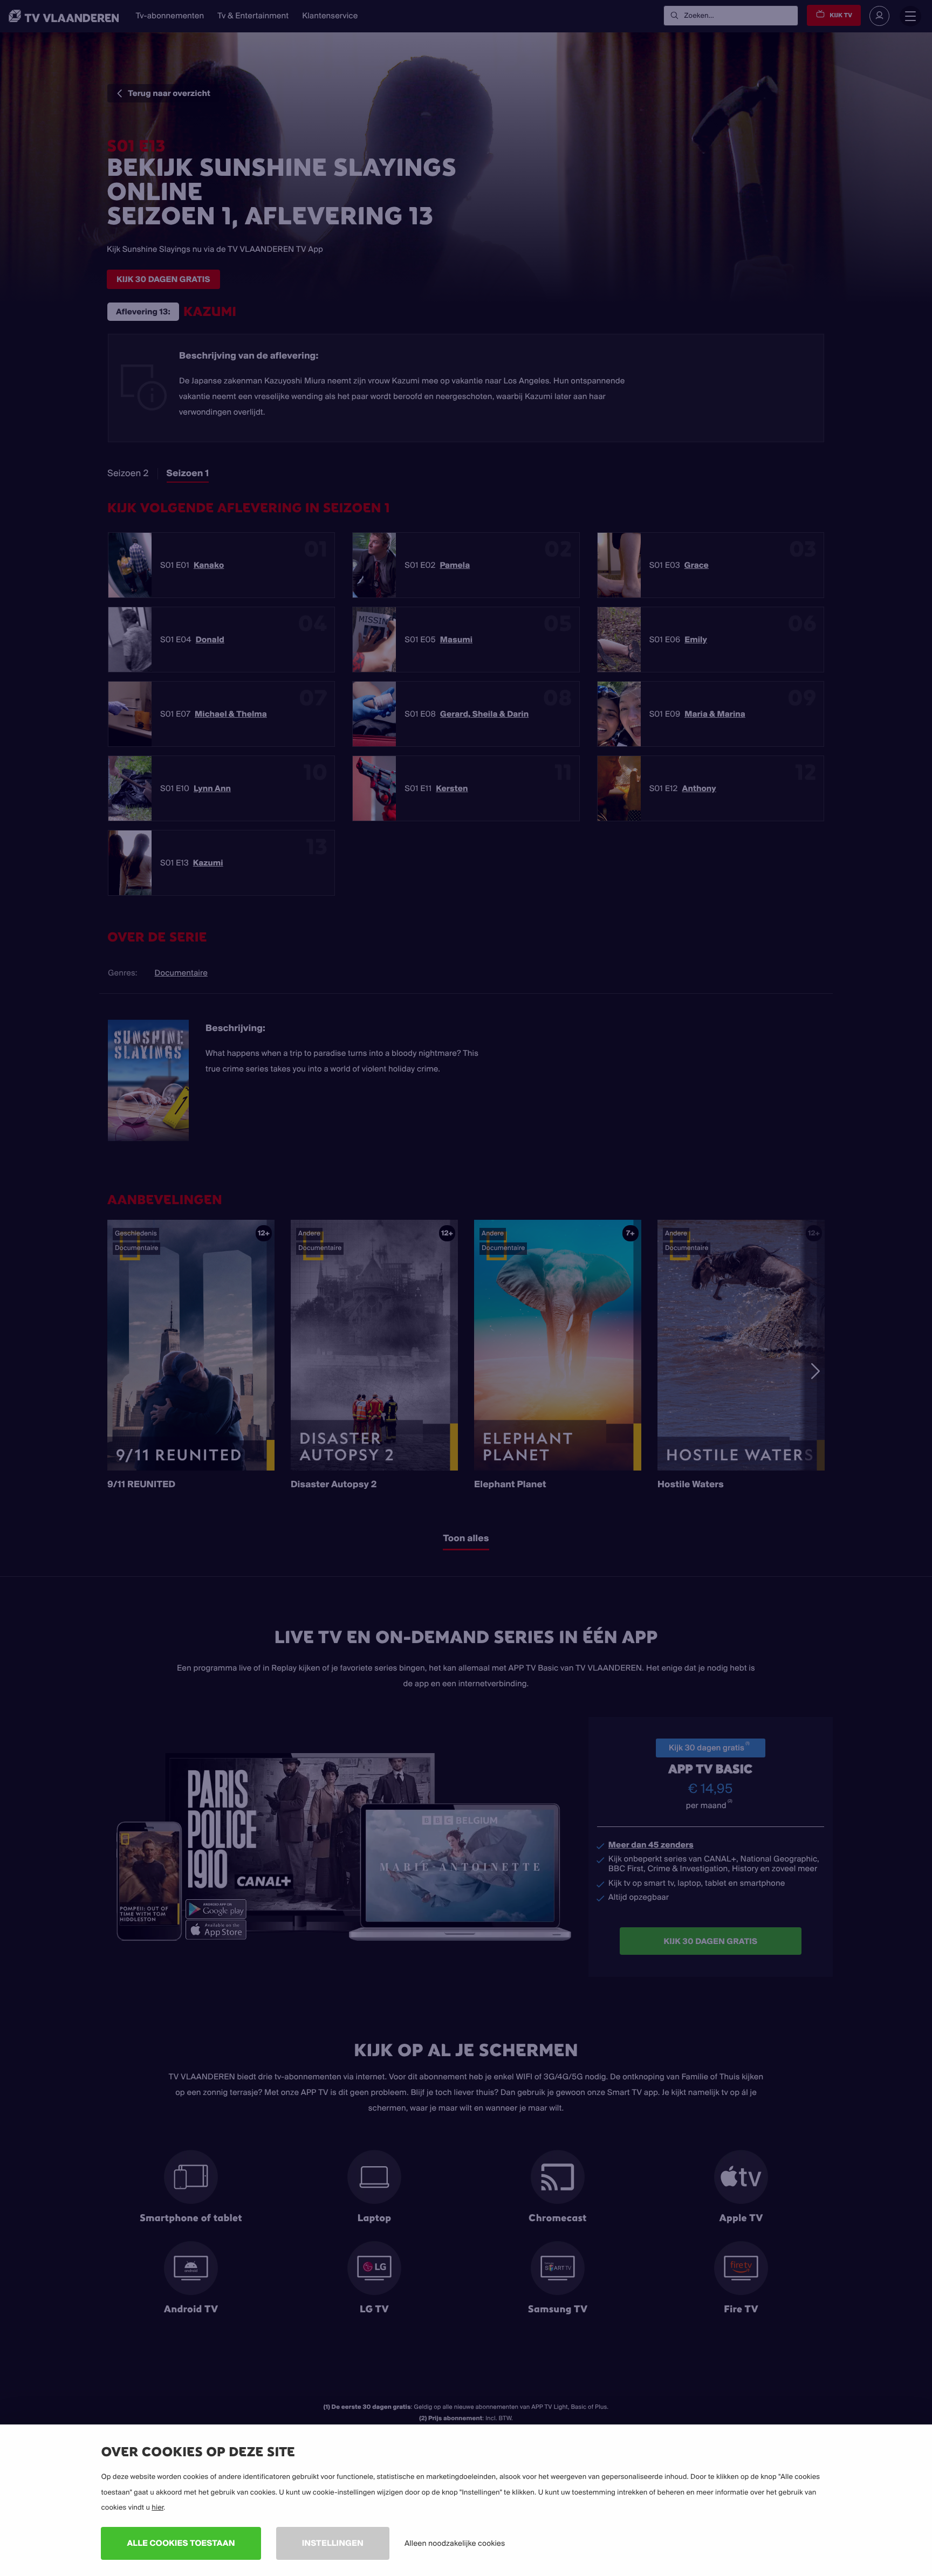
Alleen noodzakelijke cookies (455, 2543)
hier (157, 2508)
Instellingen (333, 2543)
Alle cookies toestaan (181, 2543)
